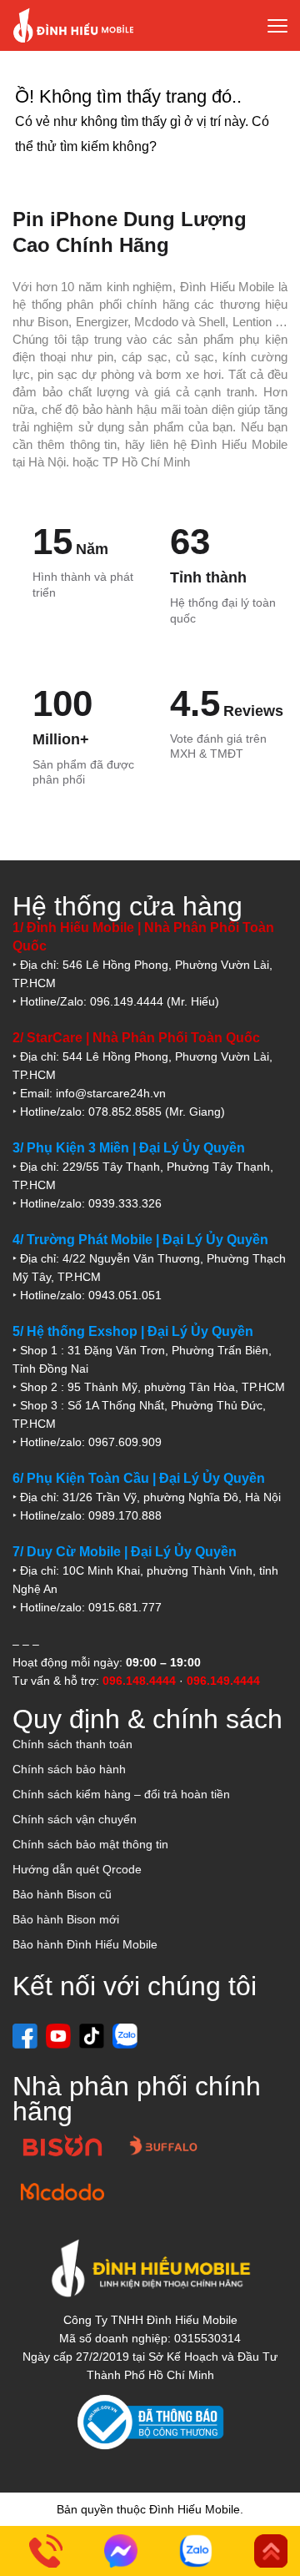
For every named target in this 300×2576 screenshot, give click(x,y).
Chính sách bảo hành (69, 1769)
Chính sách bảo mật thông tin (90, 1844)
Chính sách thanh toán (72, 1744)
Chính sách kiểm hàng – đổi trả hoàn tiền (121, 1794)
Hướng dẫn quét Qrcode (77, 1869)
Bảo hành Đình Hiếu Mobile (85, 1944)
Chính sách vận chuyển (75, 1819)
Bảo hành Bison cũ (62, 1894)
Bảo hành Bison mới (66, 1919)
